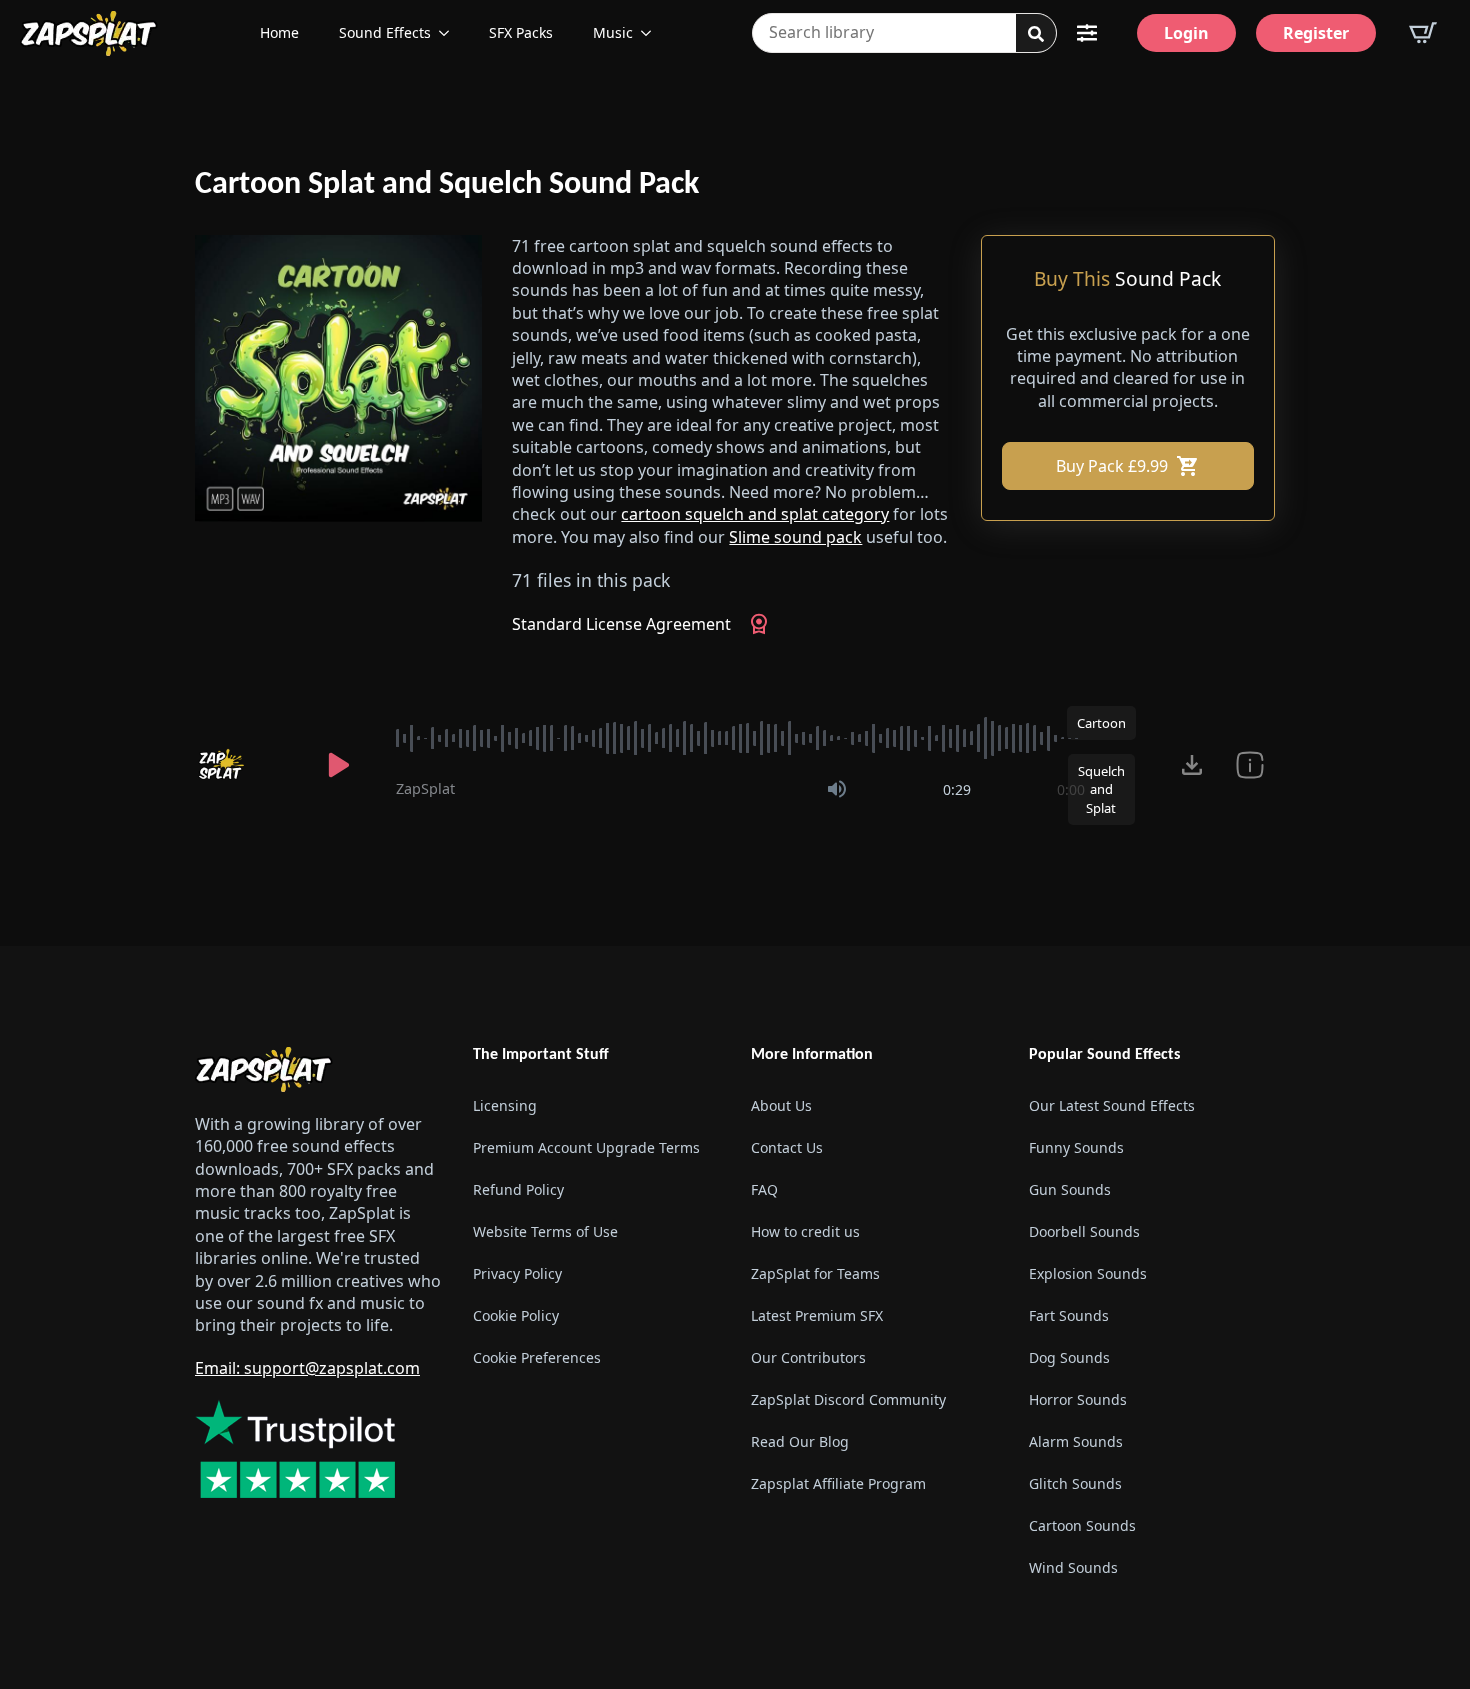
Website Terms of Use (545, 1231)
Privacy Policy (517, 1273)
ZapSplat (425, 788)
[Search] (1036, 34)
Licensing (505, 1105)
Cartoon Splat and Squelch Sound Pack (447, 185)
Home (279, 32)
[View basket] (1423, 33)
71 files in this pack (591, 580)
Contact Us (787, 1147)
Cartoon (1101, 723)
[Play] (339, 765)
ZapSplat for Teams (815, 1273)
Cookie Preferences (537, 1357)
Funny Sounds (1076, 1147)
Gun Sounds (1070, 1189)
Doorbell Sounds (1084, 1231)
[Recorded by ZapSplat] (239, 765)
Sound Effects (385, 32)
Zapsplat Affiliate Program (838, 1483)
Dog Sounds (1069, 1357)
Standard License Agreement (621, 624)
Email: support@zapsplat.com (307, 1368)
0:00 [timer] (1071, 789)
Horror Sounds (1078, 1399)
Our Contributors (808, 1357)
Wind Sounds (1073, 1567)
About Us (781, 1105)
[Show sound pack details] (1250, 765)
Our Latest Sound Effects (1112, 1105)
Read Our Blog (800, 1441)
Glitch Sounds (1075, 1483)
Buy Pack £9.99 (1112, 466)
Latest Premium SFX (817, 1315)
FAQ (764, 1189)
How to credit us (805, 1231)
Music (613, 32)
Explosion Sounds (1088, 1273)
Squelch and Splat (1101, 789)
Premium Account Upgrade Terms (586, 1147)
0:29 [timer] (957, 789)
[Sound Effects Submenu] (450, 33)
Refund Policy (518, 1189)
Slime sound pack (795, 537)
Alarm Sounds (1076, 1441)
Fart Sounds (1069, 1315)
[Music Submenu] (652, 33)
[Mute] (837, 789)
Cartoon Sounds (1082, 1525)
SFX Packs (521, 32)
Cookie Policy (516, 1315)
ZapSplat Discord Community (848, 1399)
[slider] (740, 738)
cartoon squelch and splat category (755, 514)
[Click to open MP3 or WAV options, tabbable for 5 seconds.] (1192, 765)
